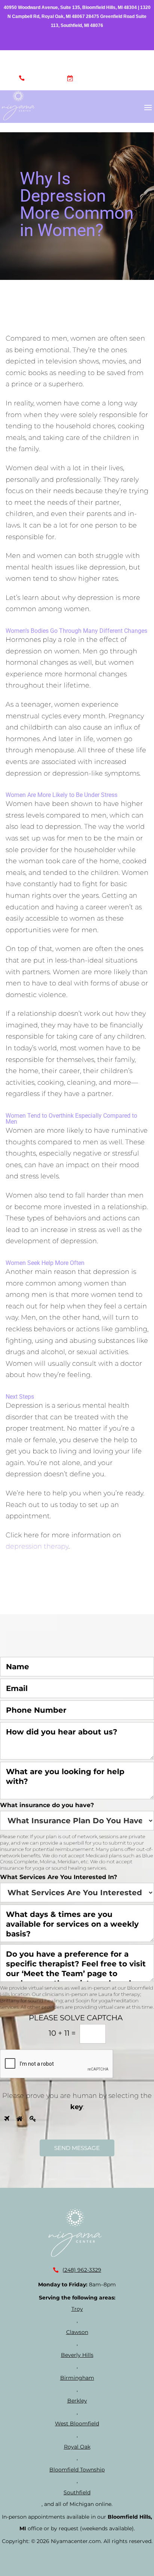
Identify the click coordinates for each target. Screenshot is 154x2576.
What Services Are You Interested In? (58, 1877)
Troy (77, 2309)
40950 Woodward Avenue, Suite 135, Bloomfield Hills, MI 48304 (70, 7)
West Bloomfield (77, 2424)
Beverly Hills (77, 2355)
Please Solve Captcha (76, 2018)
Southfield (77, 2492)
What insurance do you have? (47, 1805)
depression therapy (37, 1546)
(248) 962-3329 (45, 80)
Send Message (77, 2148)
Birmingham (77, 2378)
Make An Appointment (106, 80)
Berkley (77, 2401)
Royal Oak (77, 2447)
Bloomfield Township (77, 2470)
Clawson (77, 2332)
